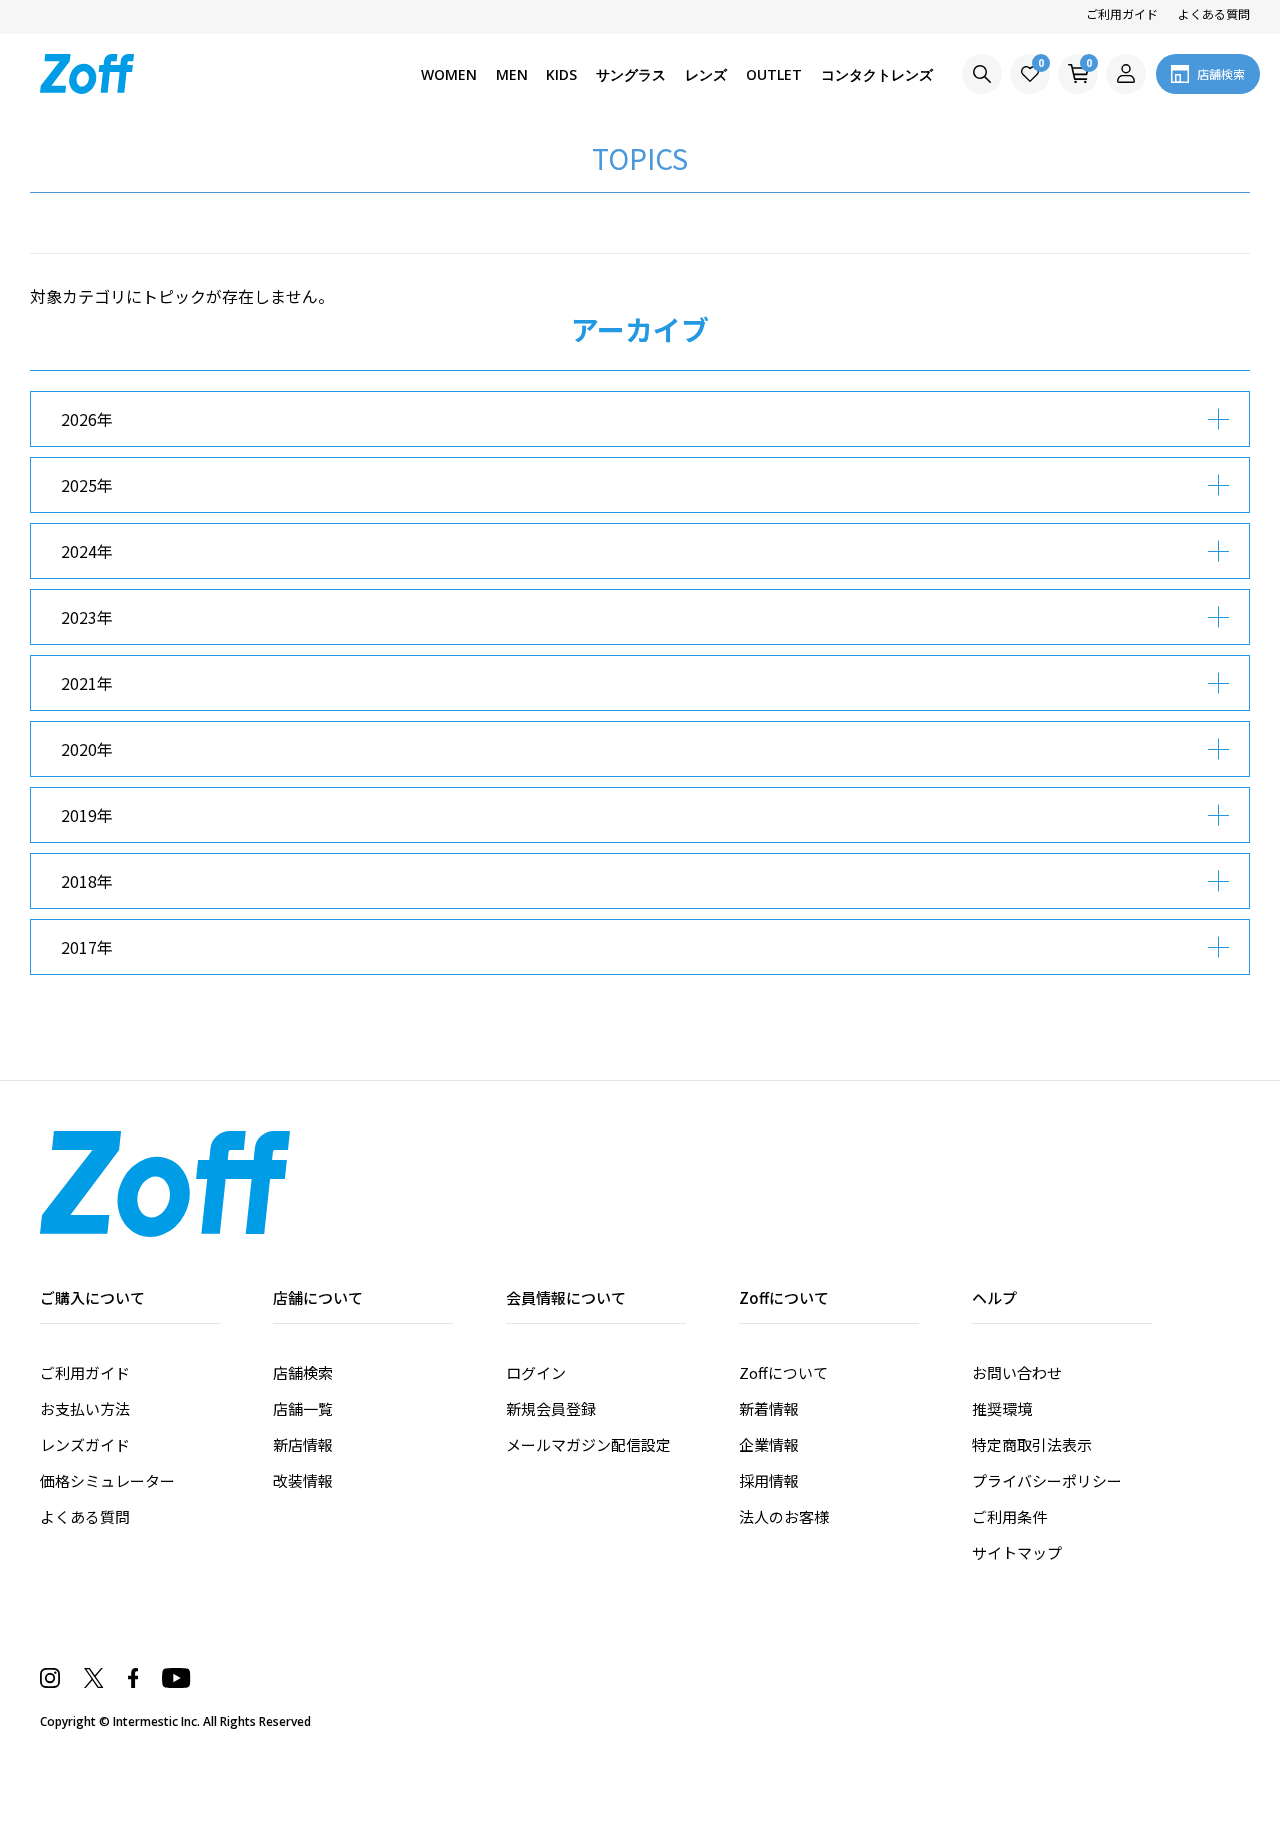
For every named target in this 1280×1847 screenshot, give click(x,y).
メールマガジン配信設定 (588, 1444)
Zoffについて (783, 1372)
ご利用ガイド (1122, 13)
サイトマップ (1017, 1552)
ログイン (536, 1372)
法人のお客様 (784, 1516)
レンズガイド (85, 1444)
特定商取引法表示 (1032, 1444)
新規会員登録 (551, 1408)
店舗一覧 (303, 1408)
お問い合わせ (1017, 1372)
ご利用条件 (1009, 1516)
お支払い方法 (85, 1408)
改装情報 (303, 1480)
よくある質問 (1214, 13)
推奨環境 (1002, 1408)
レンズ (706, 74)
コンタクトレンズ (877, 74)
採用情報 (769, 1480)
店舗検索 (303, 1372)
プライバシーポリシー (1047, 1480)
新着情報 (769, 1408)
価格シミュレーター (107, 1480)
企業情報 (769, 1444)
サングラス (631, 74)
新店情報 (303, 1444)
